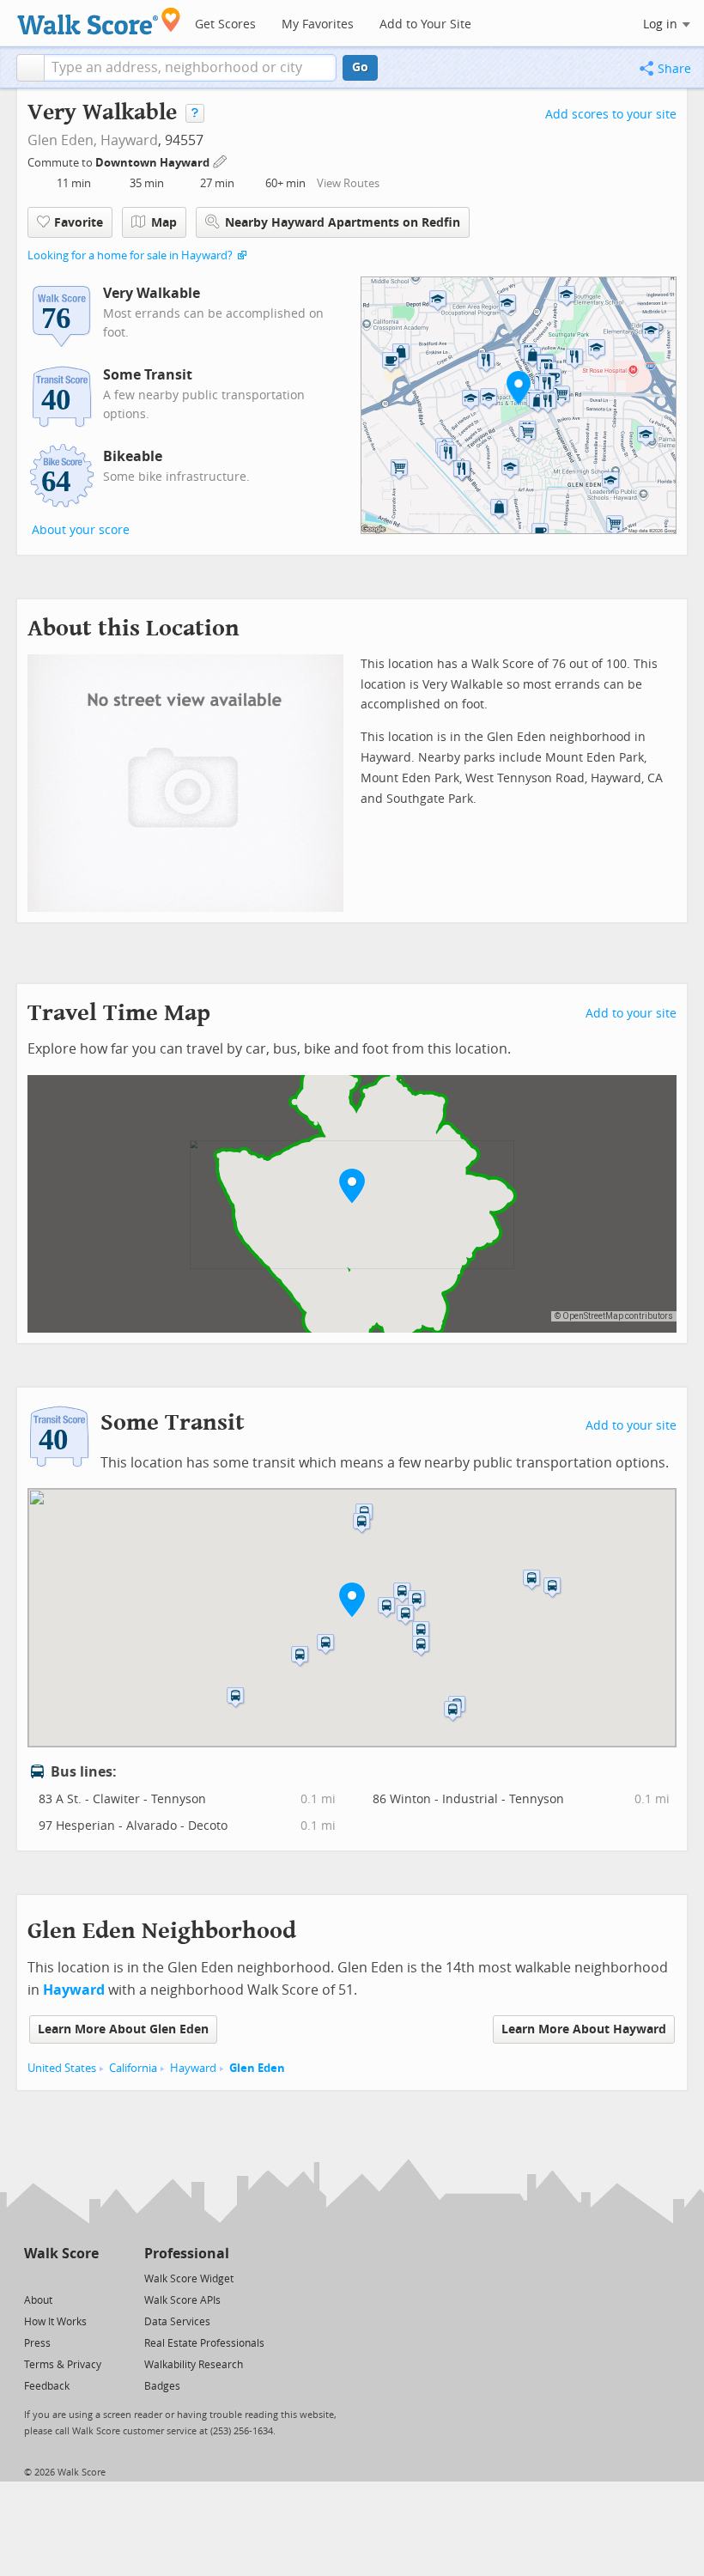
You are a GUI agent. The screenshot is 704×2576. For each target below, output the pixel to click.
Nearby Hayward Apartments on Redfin (343, 223)
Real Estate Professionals (204, 2343)
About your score (81, 530)
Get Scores (225, 24)
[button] (30, 68)
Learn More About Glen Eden (123, 2029)
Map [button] (164, 223)
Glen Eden (257, 2068)
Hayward (129, 140)
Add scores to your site (611, 115)
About (38, 2300)
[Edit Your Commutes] (221, 160)
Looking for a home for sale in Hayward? (130, 255)
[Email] (87, 2278)
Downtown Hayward (154, 163)
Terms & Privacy (63, 2365)
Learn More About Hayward (584, 2029)
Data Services (177, 2322)
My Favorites (318, 24)
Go (360, 67)
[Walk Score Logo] (99, 21)
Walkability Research (194, 2365)
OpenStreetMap (593, 1316)
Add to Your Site (425, 24)
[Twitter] (34, 2278)
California (133, 2068)
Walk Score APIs (182, 2300)
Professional (187, 2254)
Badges (162, 2386)
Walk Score (61, 2254)
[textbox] (190, 68)
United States (62, 2068)
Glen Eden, (62, 140)
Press (37, 2343)
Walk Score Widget (189, 2279)
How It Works (55, 2322)
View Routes (348, 183)
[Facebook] (61, 2278)
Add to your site (631, 1014)
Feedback (47, 2386)
